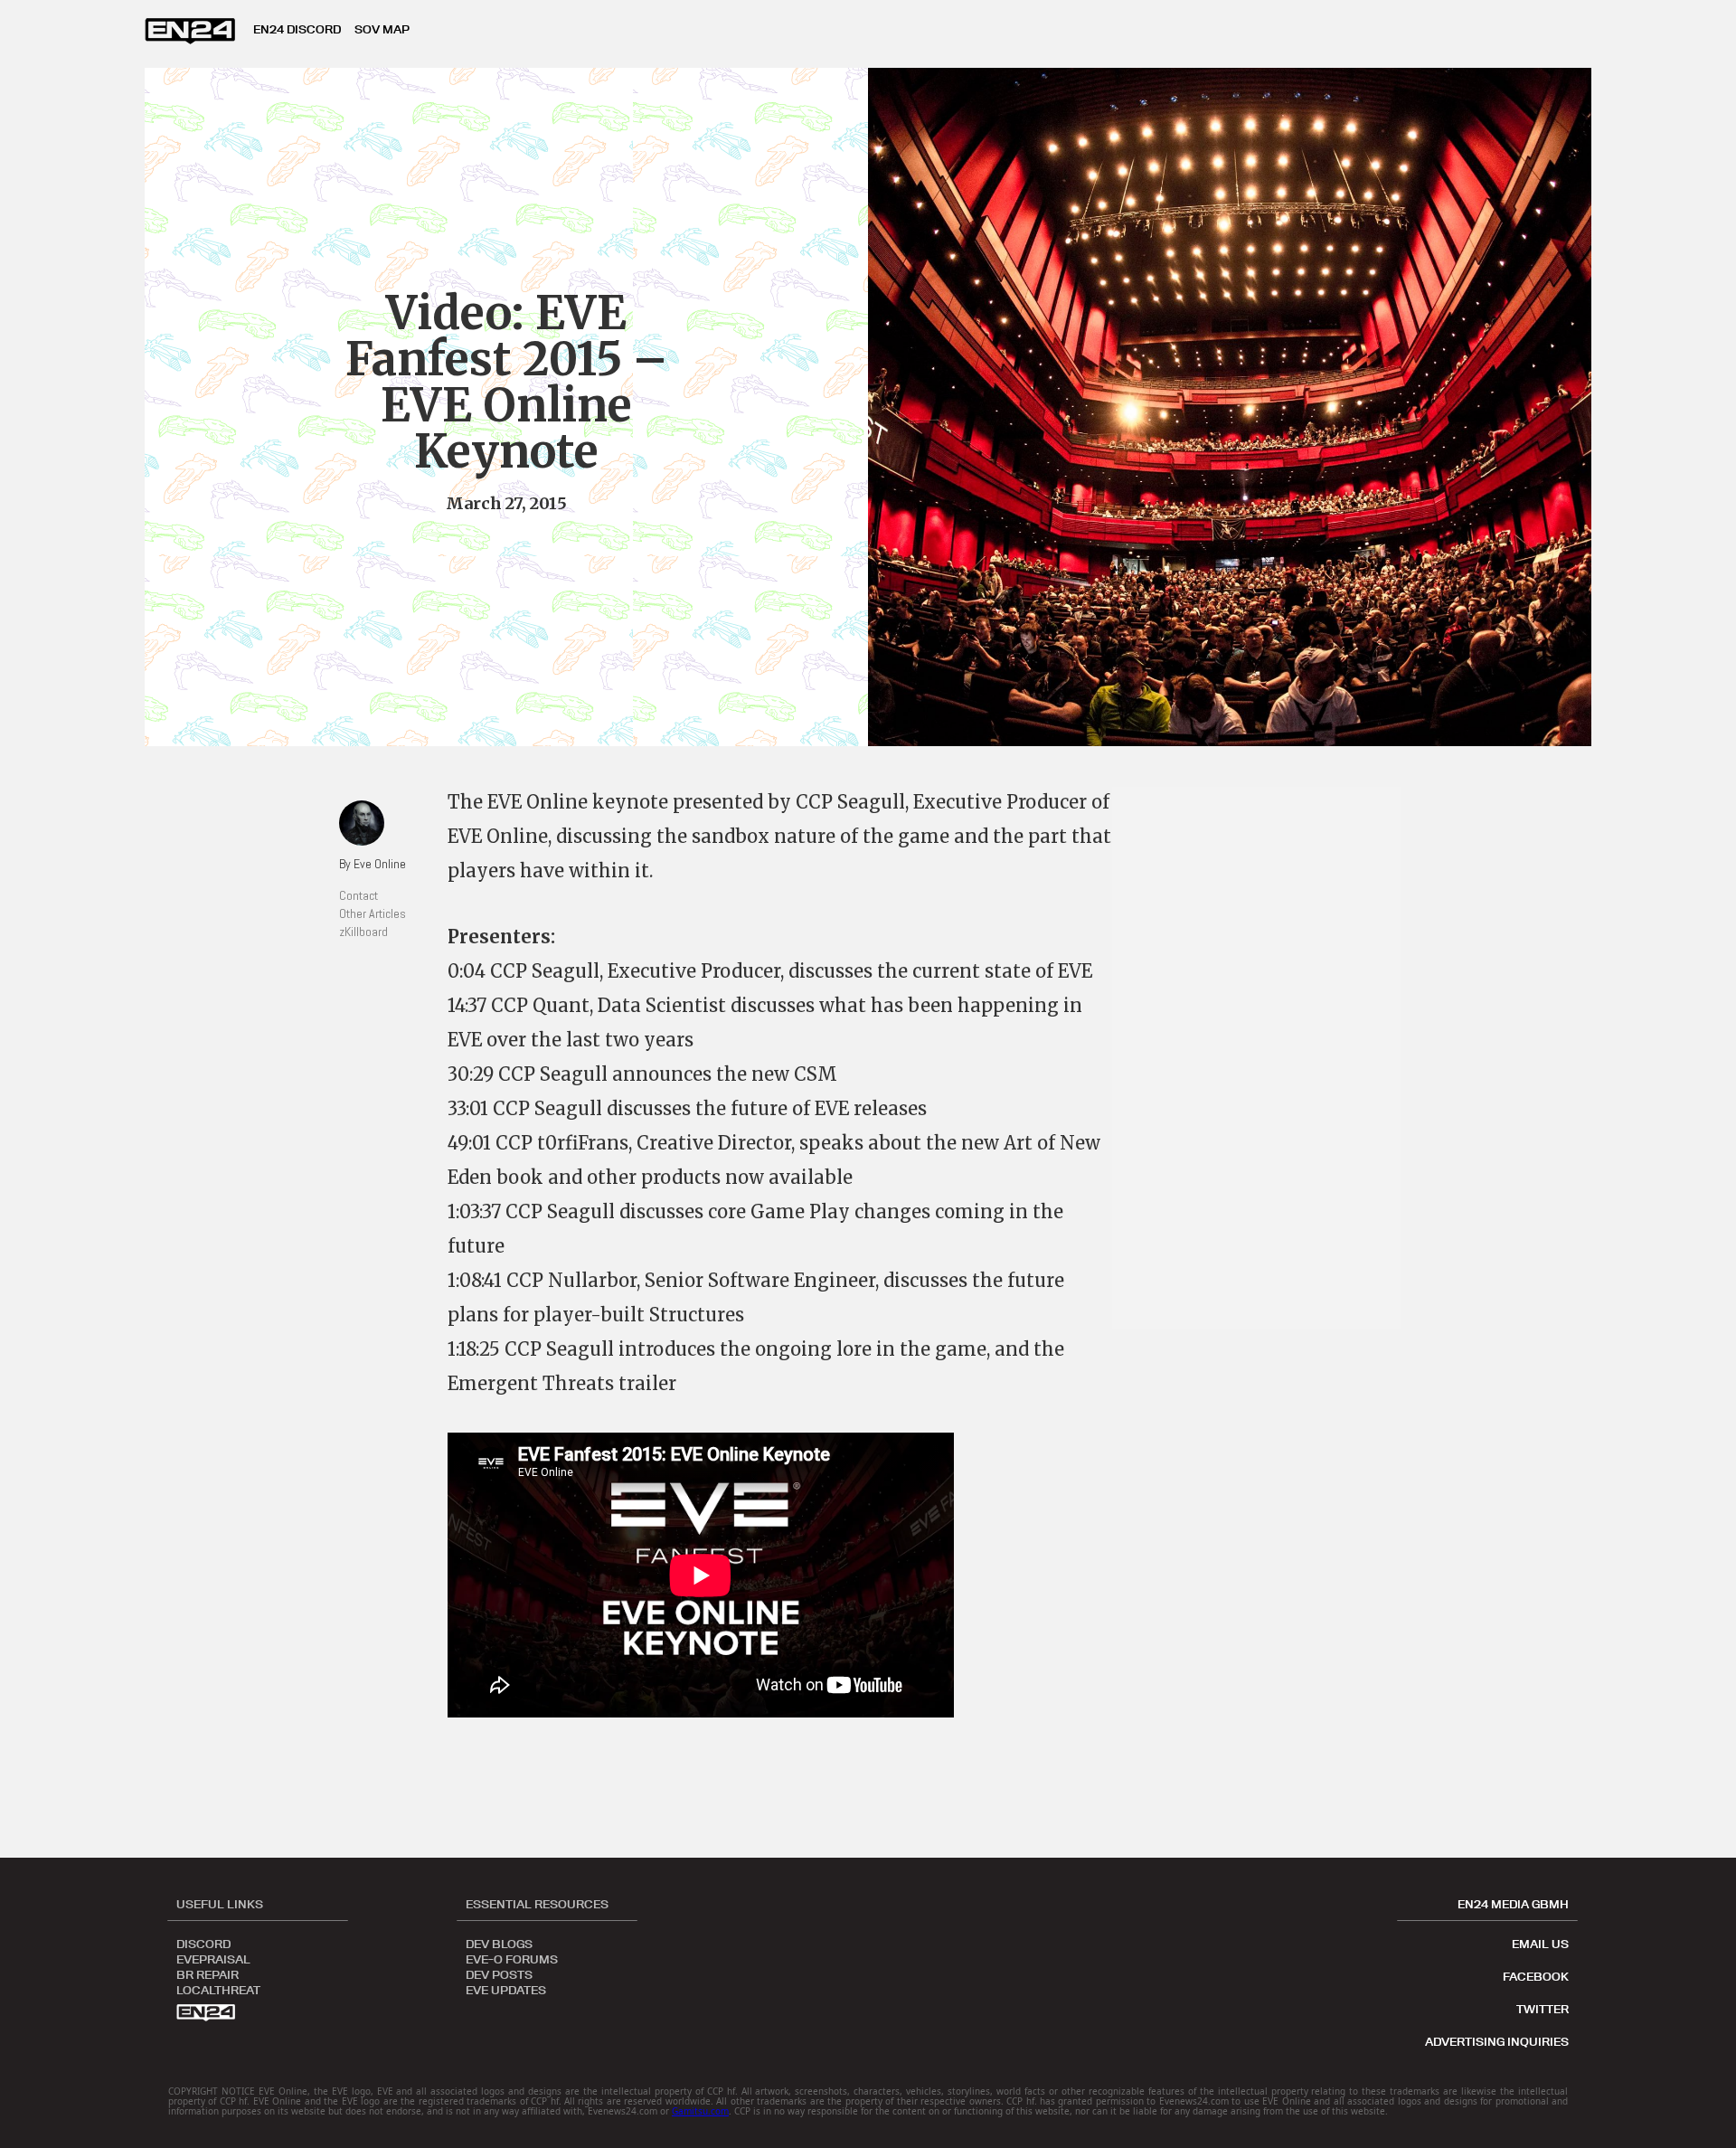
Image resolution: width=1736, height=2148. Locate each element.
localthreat (218, 1989)
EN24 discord (297, 29)
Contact (359, 895)
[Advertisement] (1266, 1058)
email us (1540, 1944)
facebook (1536, 1976)
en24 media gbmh (1513, 1904)
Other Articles (373, 913)
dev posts (499, 1973)
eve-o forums (512, 1958)
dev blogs (499, 1943)
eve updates (506, 1989)
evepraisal (213, 1958)
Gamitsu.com (700, 2111)
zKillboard (363, 932)
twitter (1543, 2009)
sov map (382, 29)
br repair (208, 1973)
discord (203, 1943)
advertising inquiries (1497, 2041)
